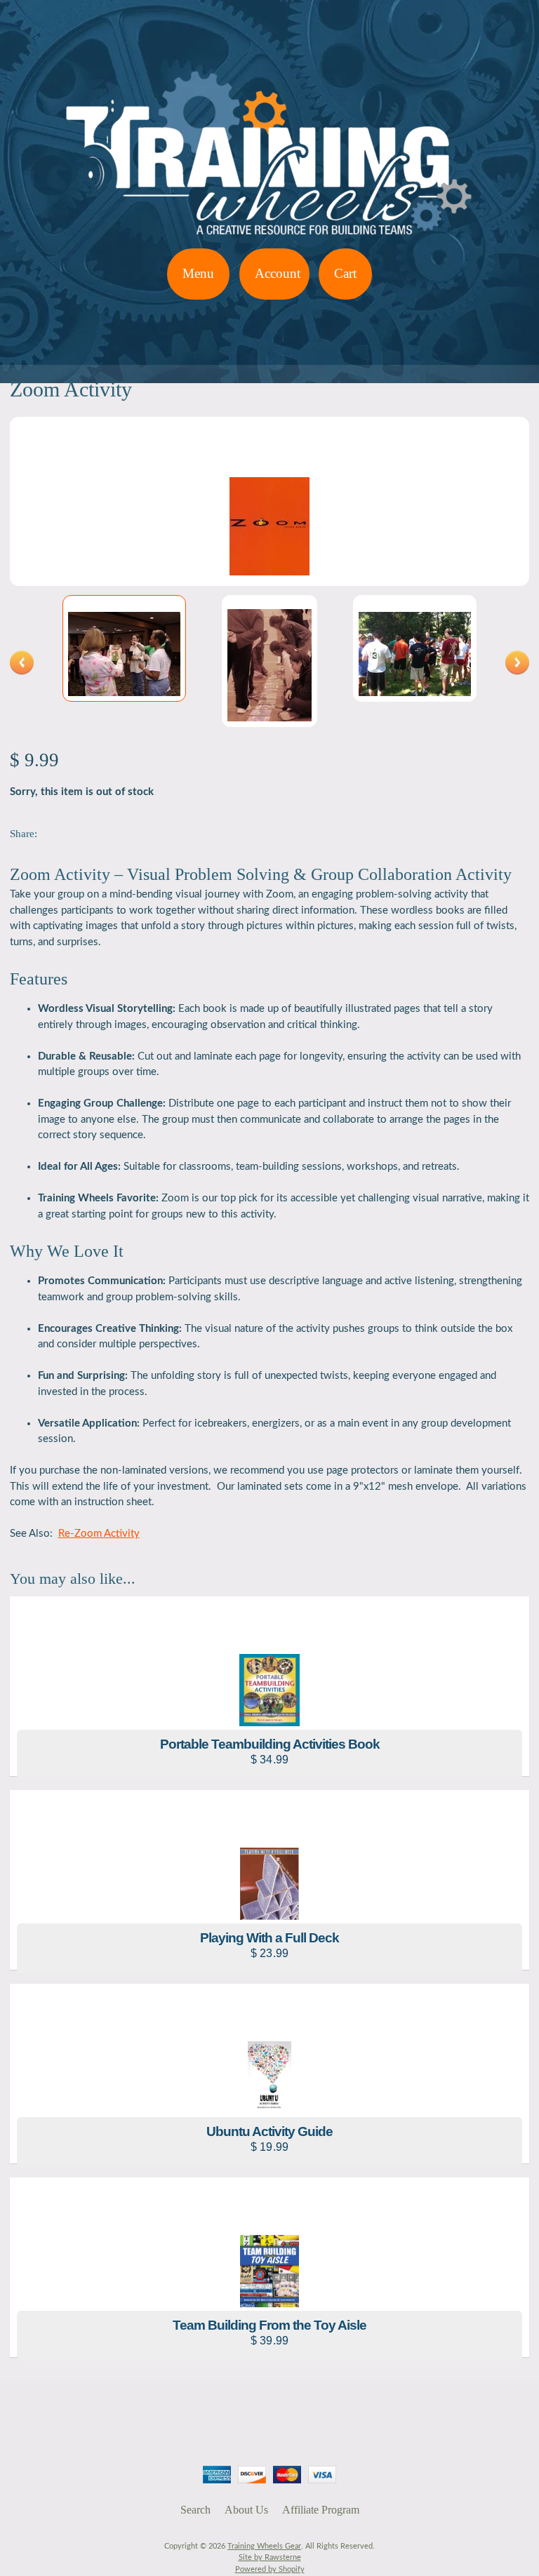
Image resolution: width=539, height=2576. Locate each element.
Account (278, 273)
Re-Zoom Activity (99, 1534)
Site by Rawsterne (270, 2557)
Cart (345, 273)
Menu (198, 273)
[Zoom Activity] (124, 648)
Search (195, 2510)
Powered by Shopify (270, 2569)
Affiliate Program (321, 2510)
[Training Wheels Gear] (269, 240)
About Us (246, 2510)
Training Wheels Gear (264, 2546)
